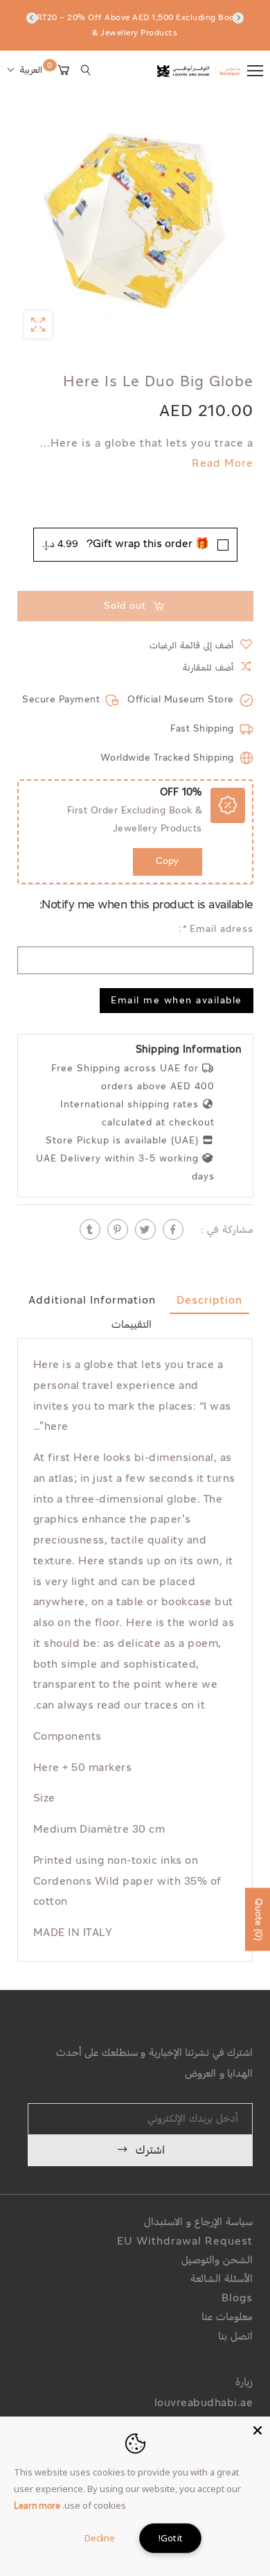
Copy (167, 862)
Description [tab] (209, 1301)
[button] (25, 71)
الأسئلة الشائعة (222, 2280)
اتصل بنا (235, 2337)
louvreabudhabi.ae (204, 2404)
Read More (222, 465)
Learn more (37, 2507)
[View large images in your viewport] (38, 325)
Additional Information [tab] (92, 1301)
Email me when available (177, 1002)
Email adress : (215, 930)
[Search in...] (86, 70)
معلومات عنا (227, 2318)
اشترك (150, 2151)
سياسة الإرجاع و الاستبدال (198, 2223)
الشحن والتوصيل (217, 2261)
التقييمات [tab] (132, 1325)
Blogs (237, 2299)
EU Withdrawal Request (185, 2242)
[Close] (258, 2429)
